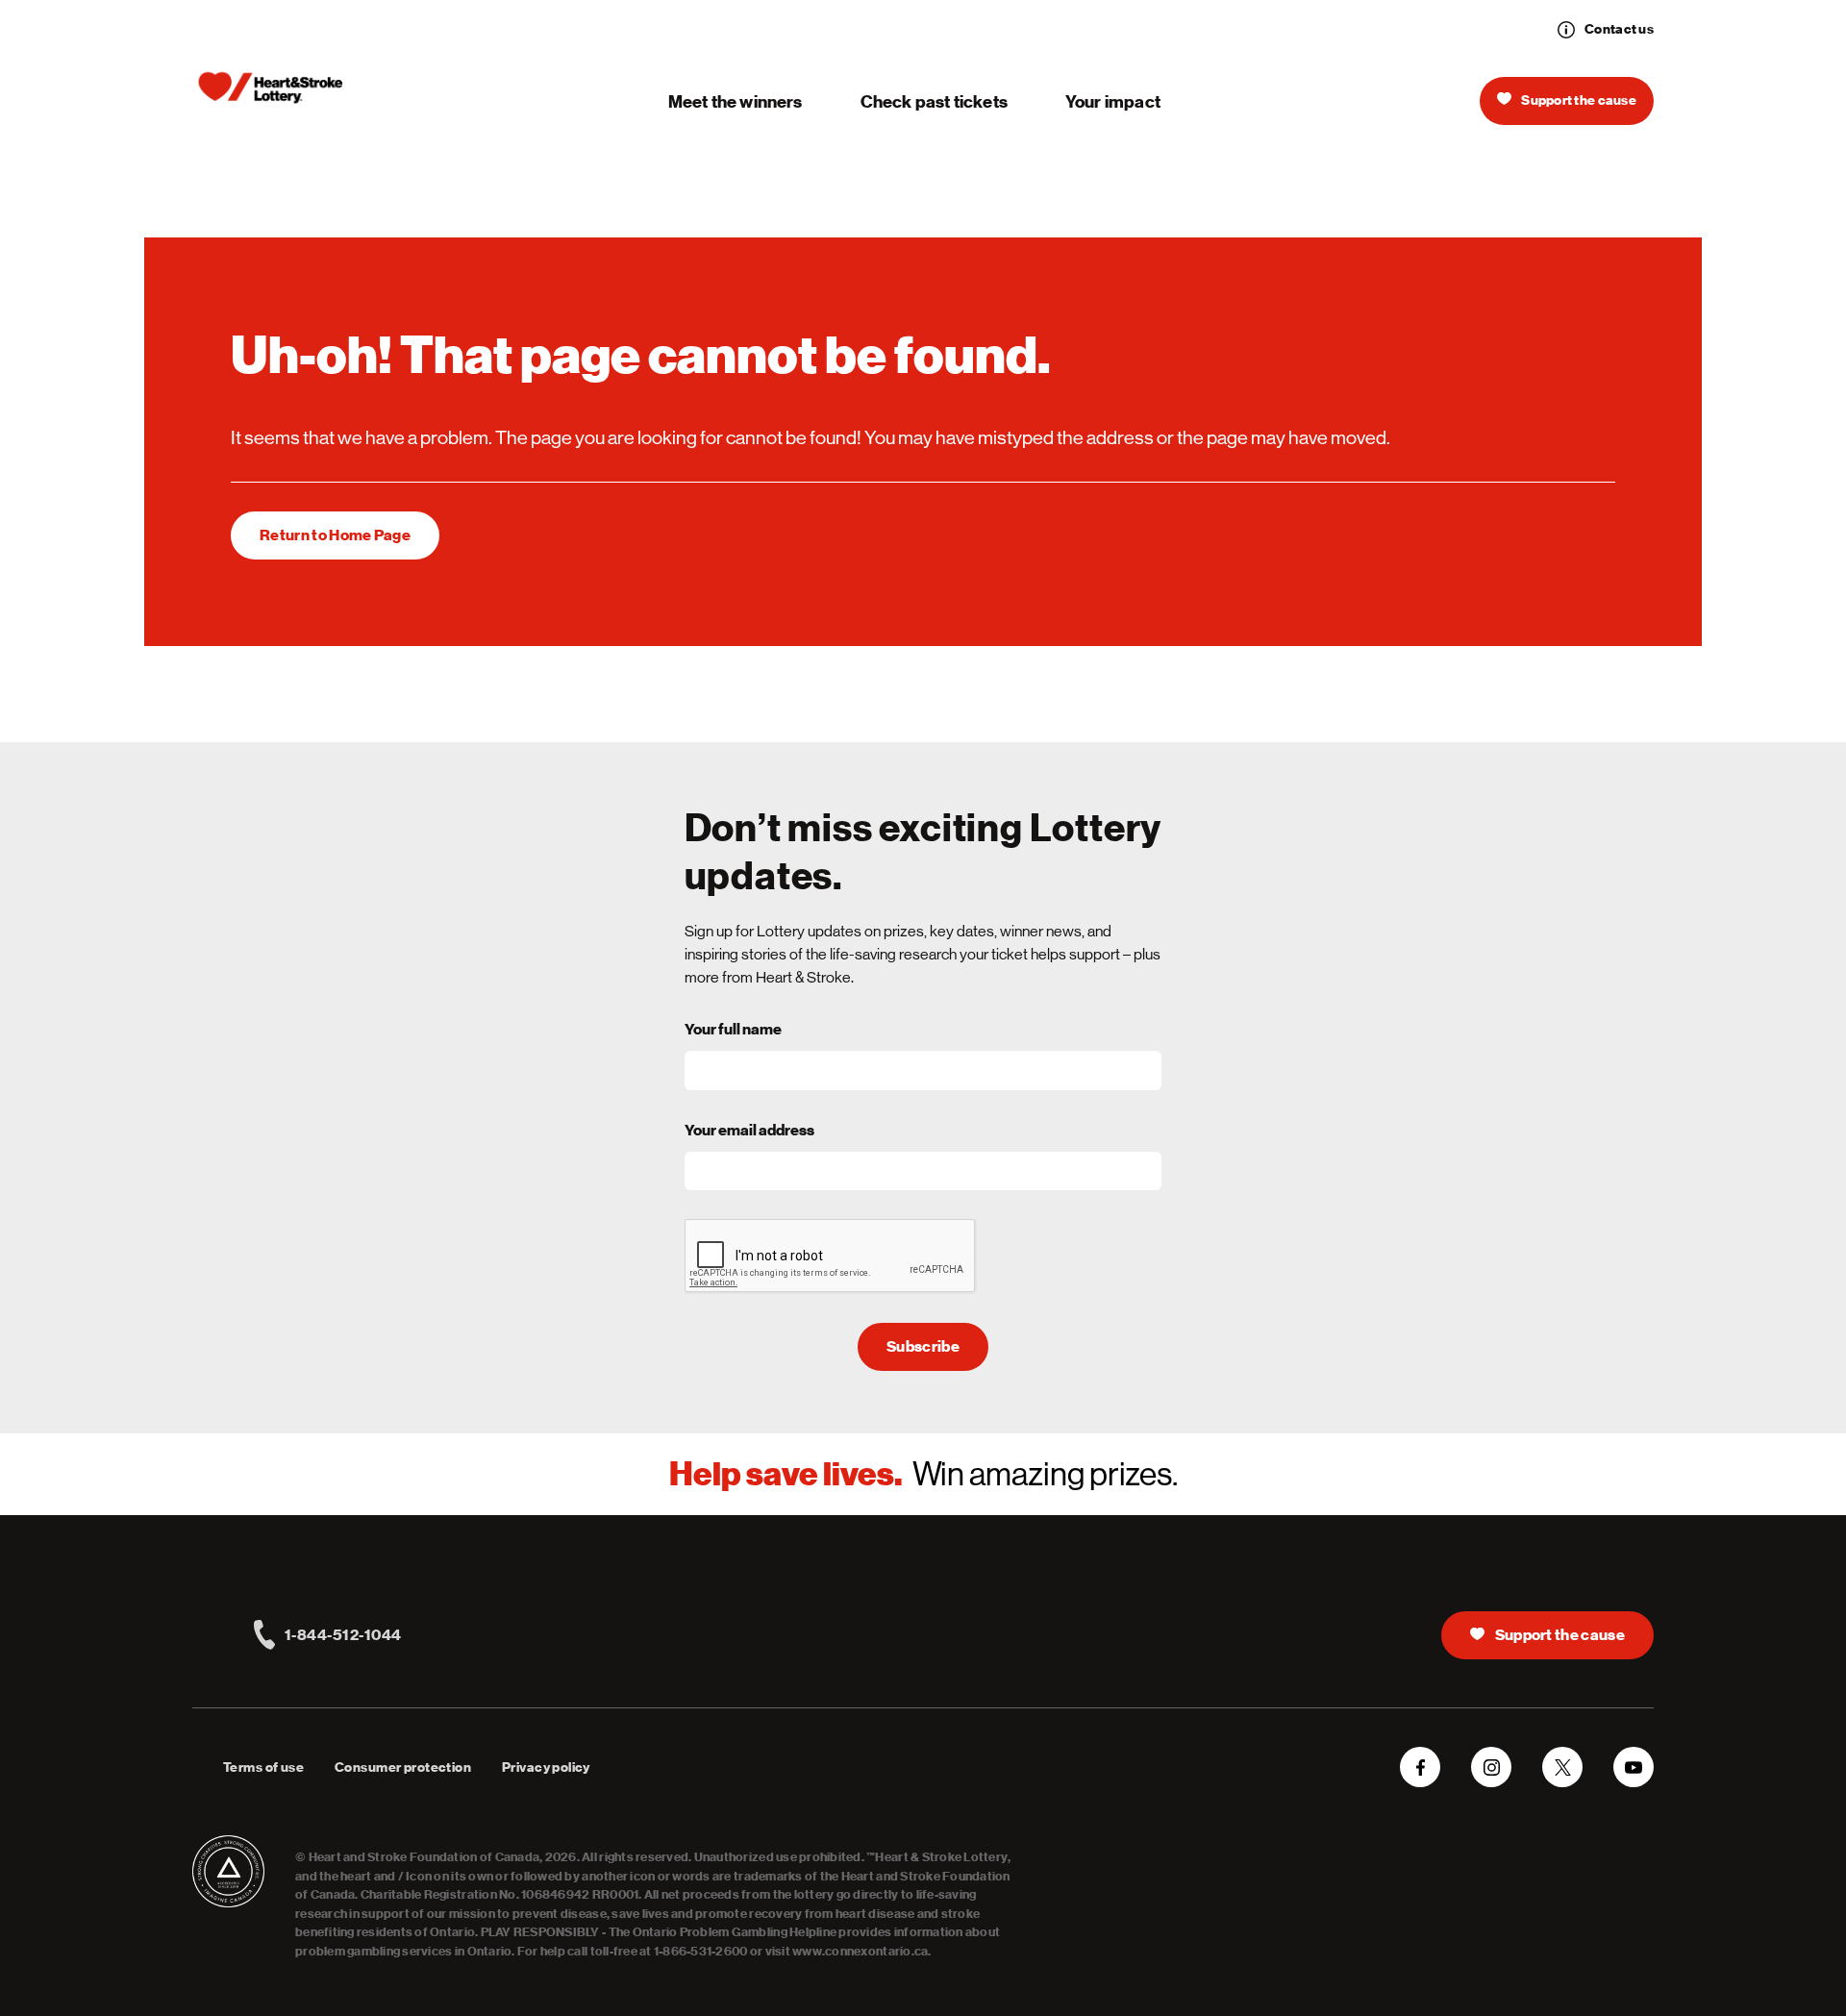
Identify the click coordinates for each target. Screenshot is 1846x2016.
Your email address (749, 1131)
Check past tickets (934, 101)
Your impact (1113, 101)
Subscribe (923, 1347)
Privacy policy (546, 1767)
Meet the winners (736, 101)
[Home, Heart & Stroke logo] (271, 88)
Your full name (733, 1030)
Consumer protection (403, 1767)
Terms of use (263, 1767)
